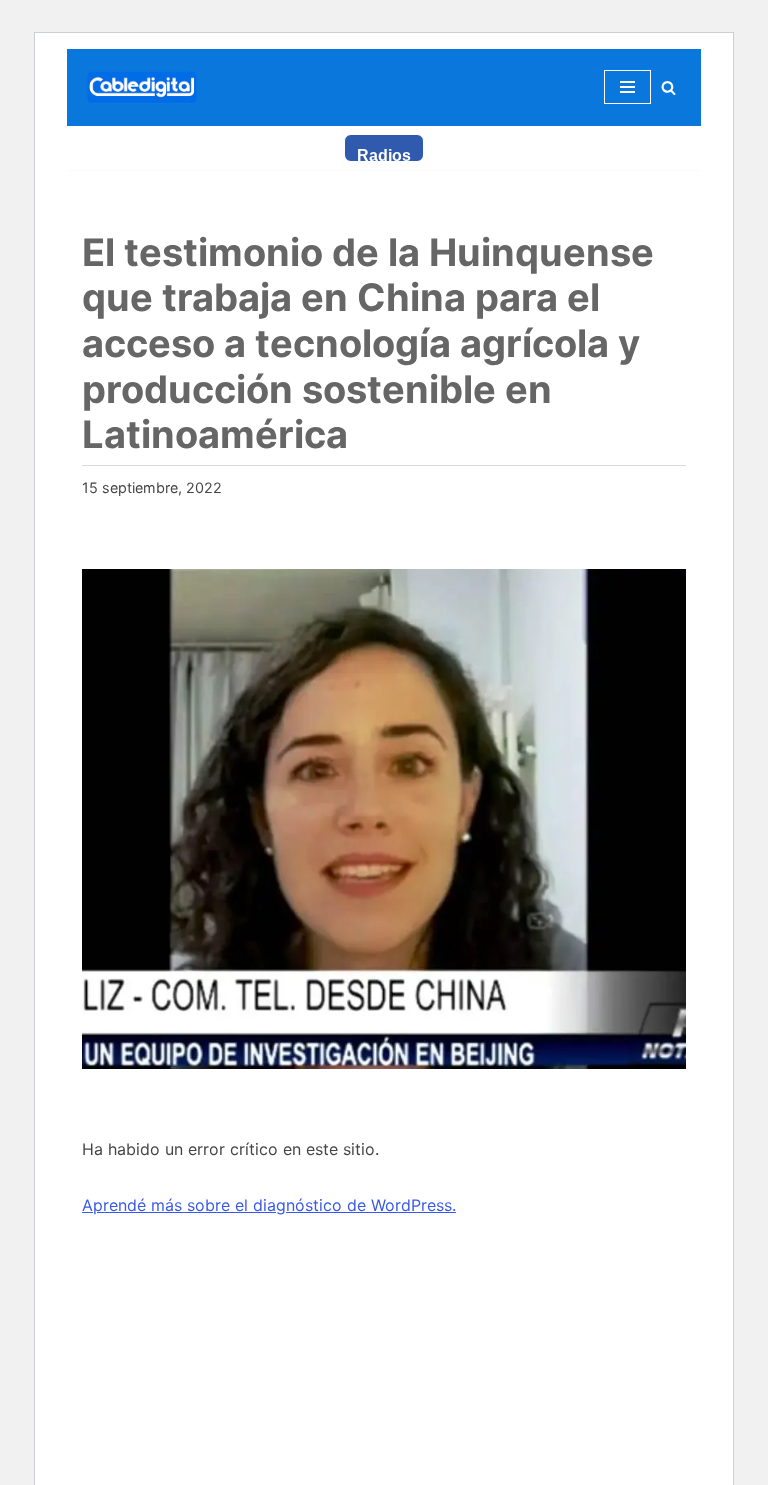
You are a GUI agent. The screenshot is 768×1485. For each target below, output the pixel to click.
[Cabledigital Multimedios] (142, 87)
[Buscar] (668, 87)
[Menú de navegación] (627, 87)
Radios (384, 154)
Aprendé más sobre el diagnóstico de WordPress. (269, 1205)
